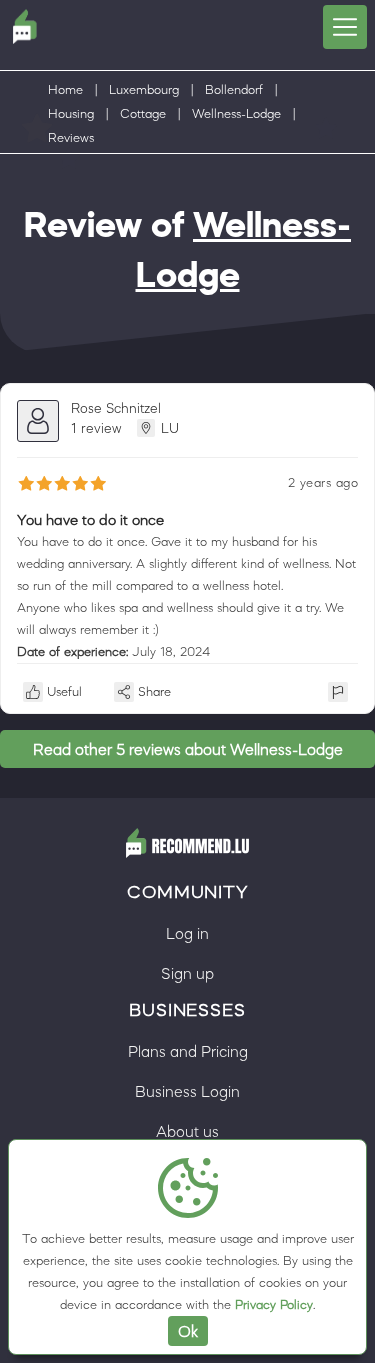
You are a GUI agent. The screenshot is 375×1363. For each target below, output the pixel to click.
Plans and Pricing (188, 1051)
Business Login (187, 1091)
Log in (187, 933)
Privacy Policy (274, 1304)
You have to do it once (90, 519)
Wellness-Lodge (236, 113)
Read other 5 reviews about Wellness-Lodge (188, 749)
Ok (188, 1331)
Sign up (187, 973)
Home (65, 89)
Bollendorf (234, 89)
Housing (71, 113)
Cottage (143, 113)
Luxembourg (144, 89)
